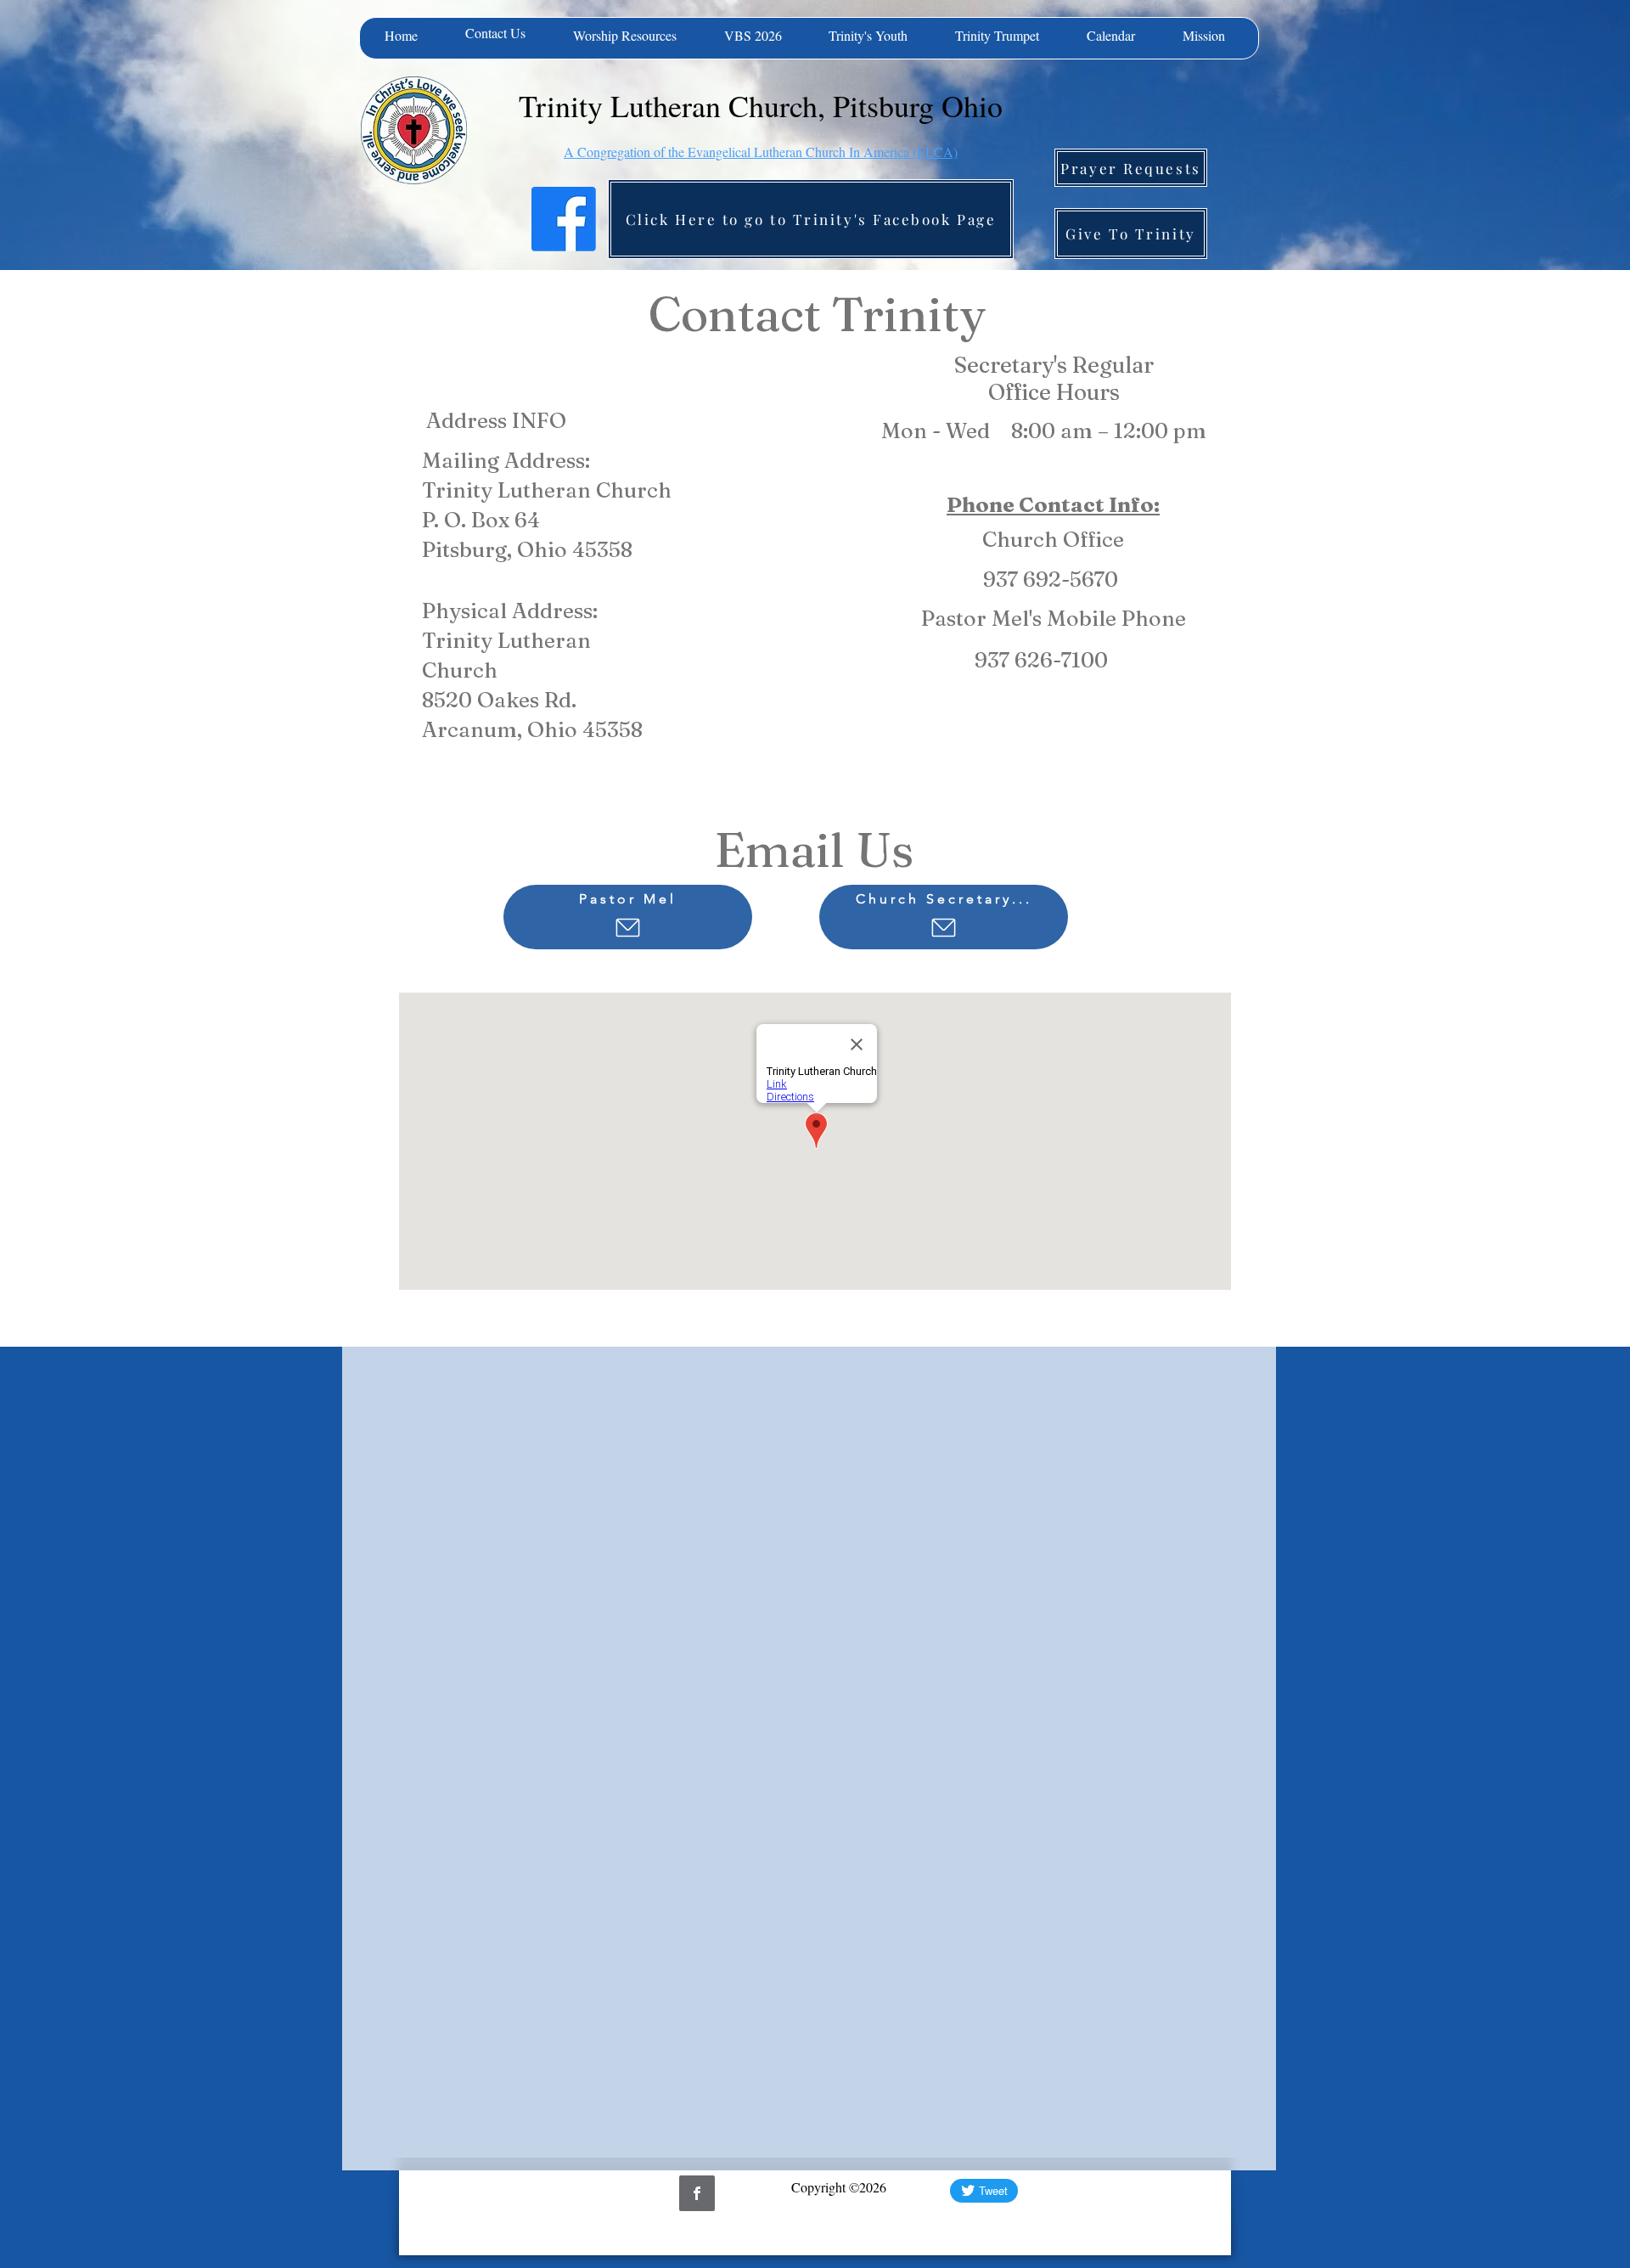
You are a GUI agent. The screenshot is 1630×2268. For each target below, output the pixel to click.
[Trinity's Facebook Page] (564, 219)
